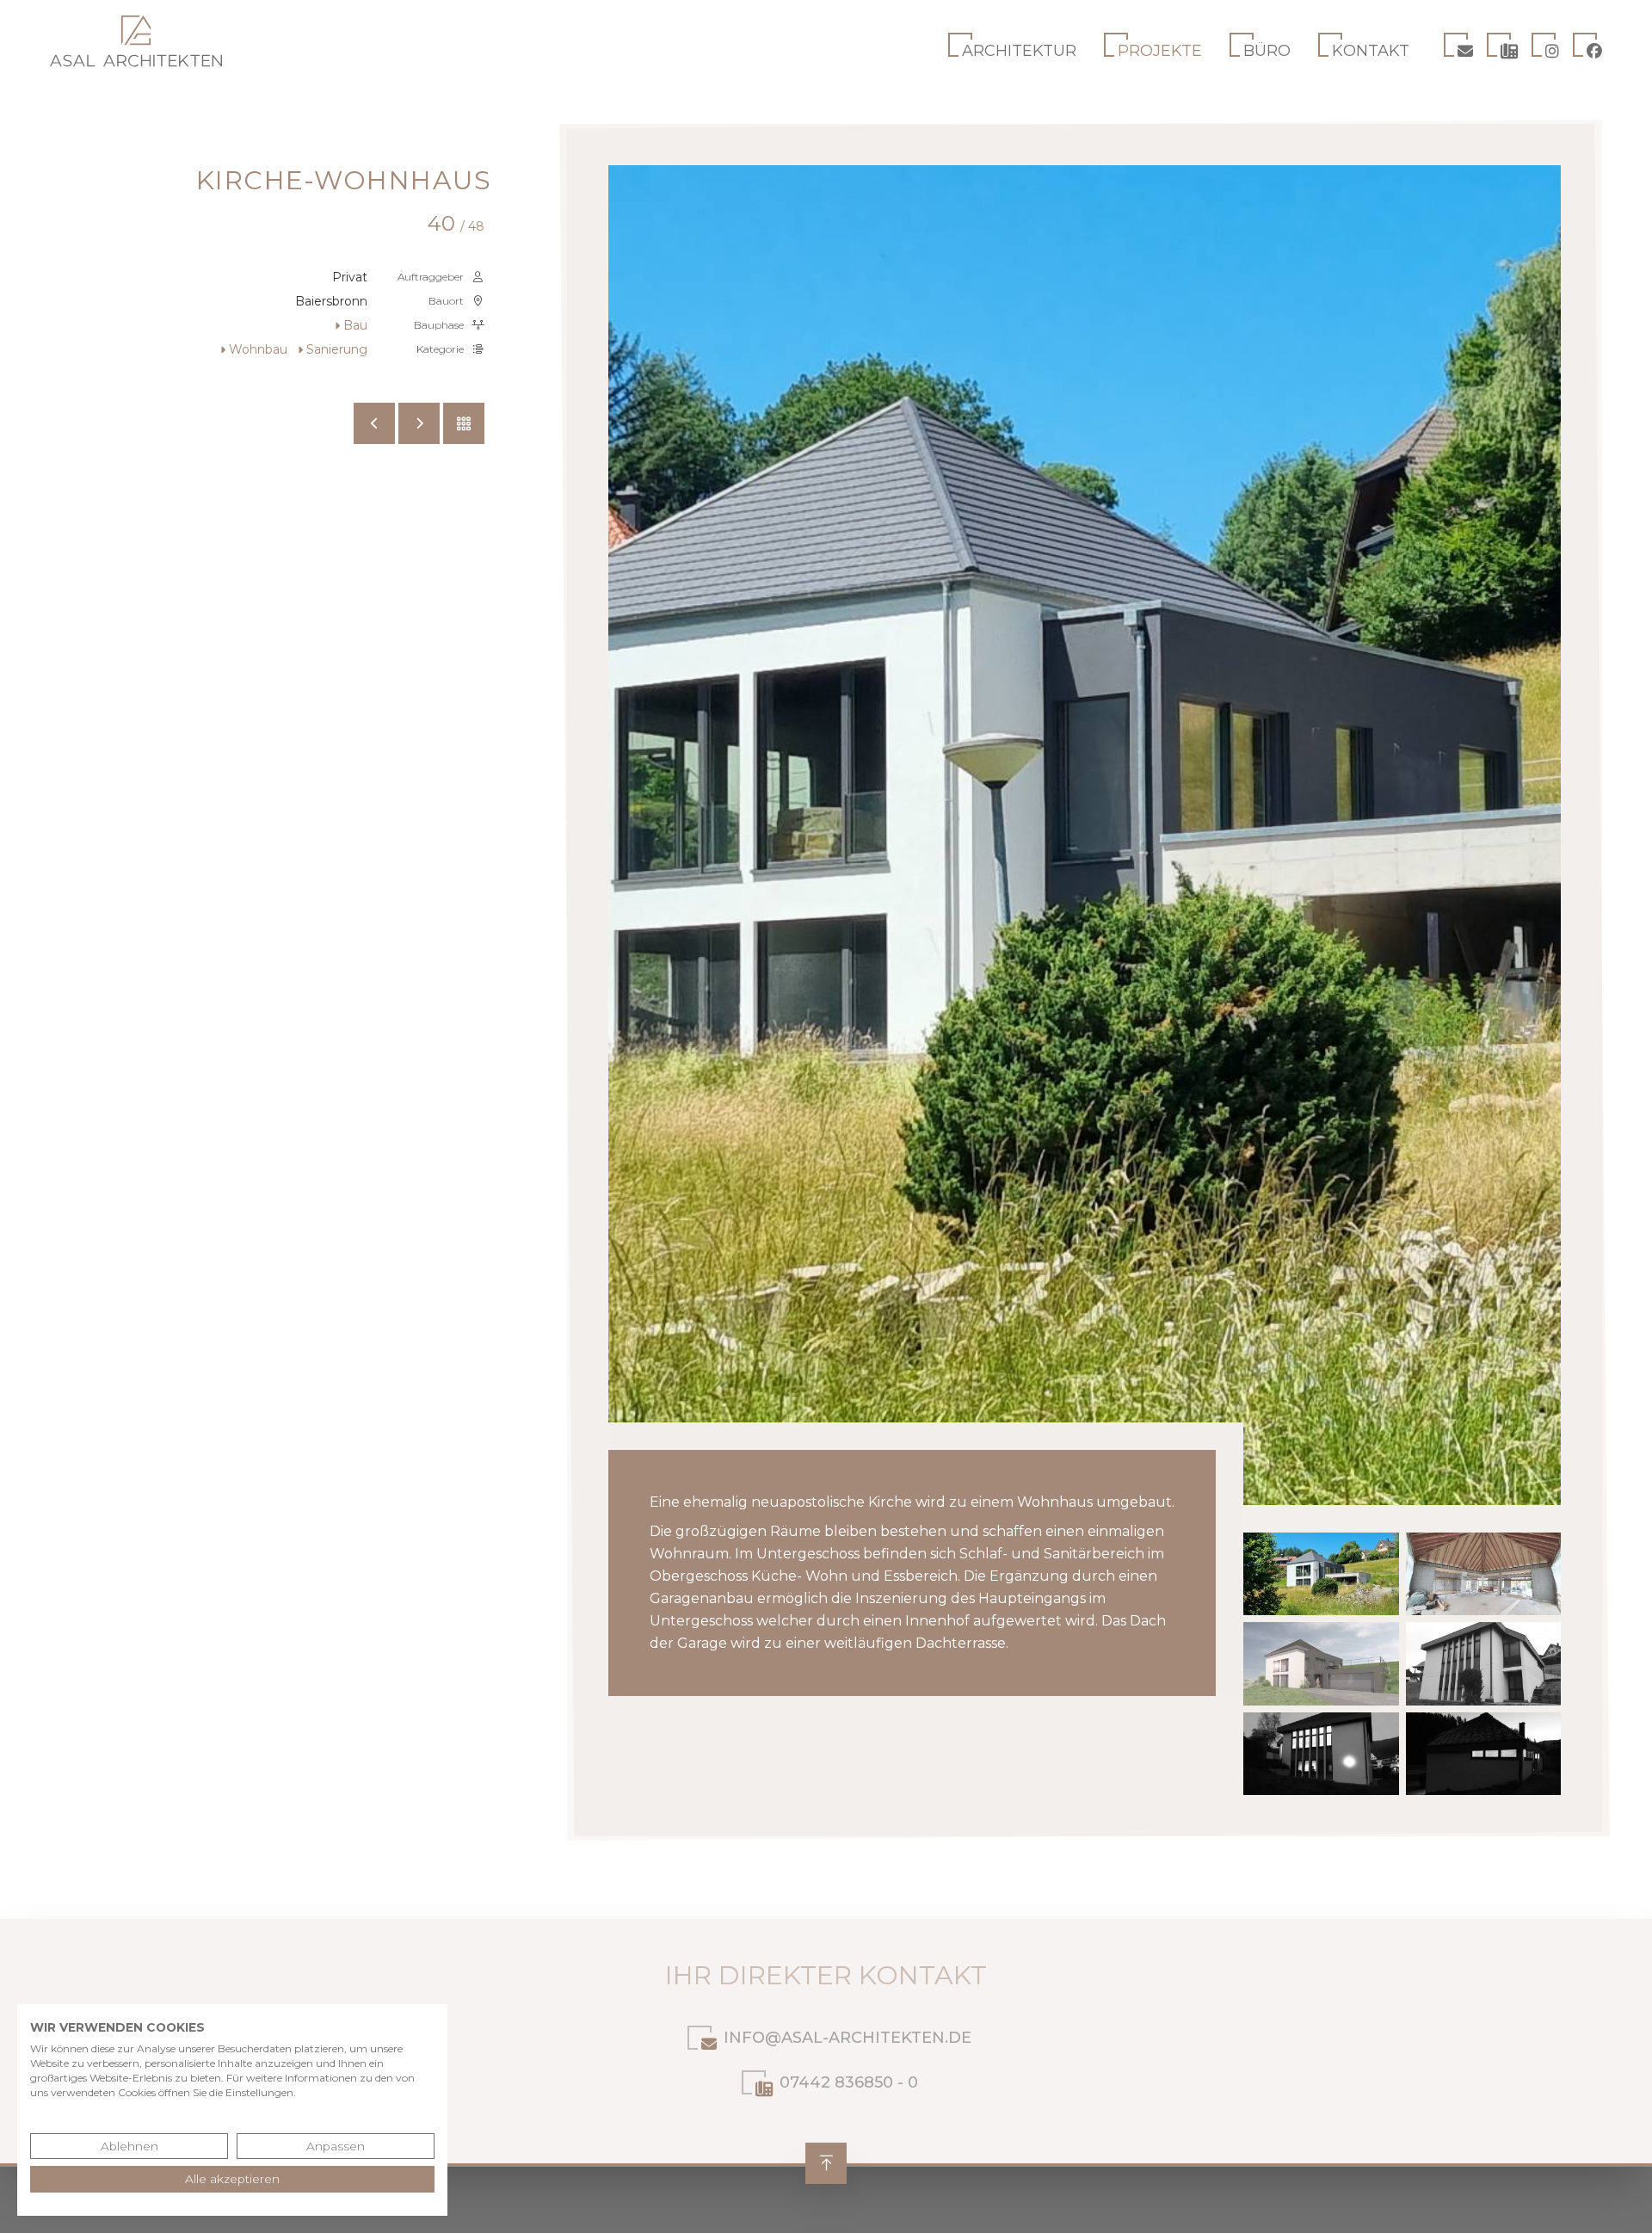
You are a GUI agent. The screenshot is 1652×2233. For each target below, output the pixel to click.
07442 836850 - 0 (849, 2082)
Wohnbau (258, 349)
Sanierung (337, 349)
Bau (355, 325)
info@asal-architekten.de (848, 2038)
